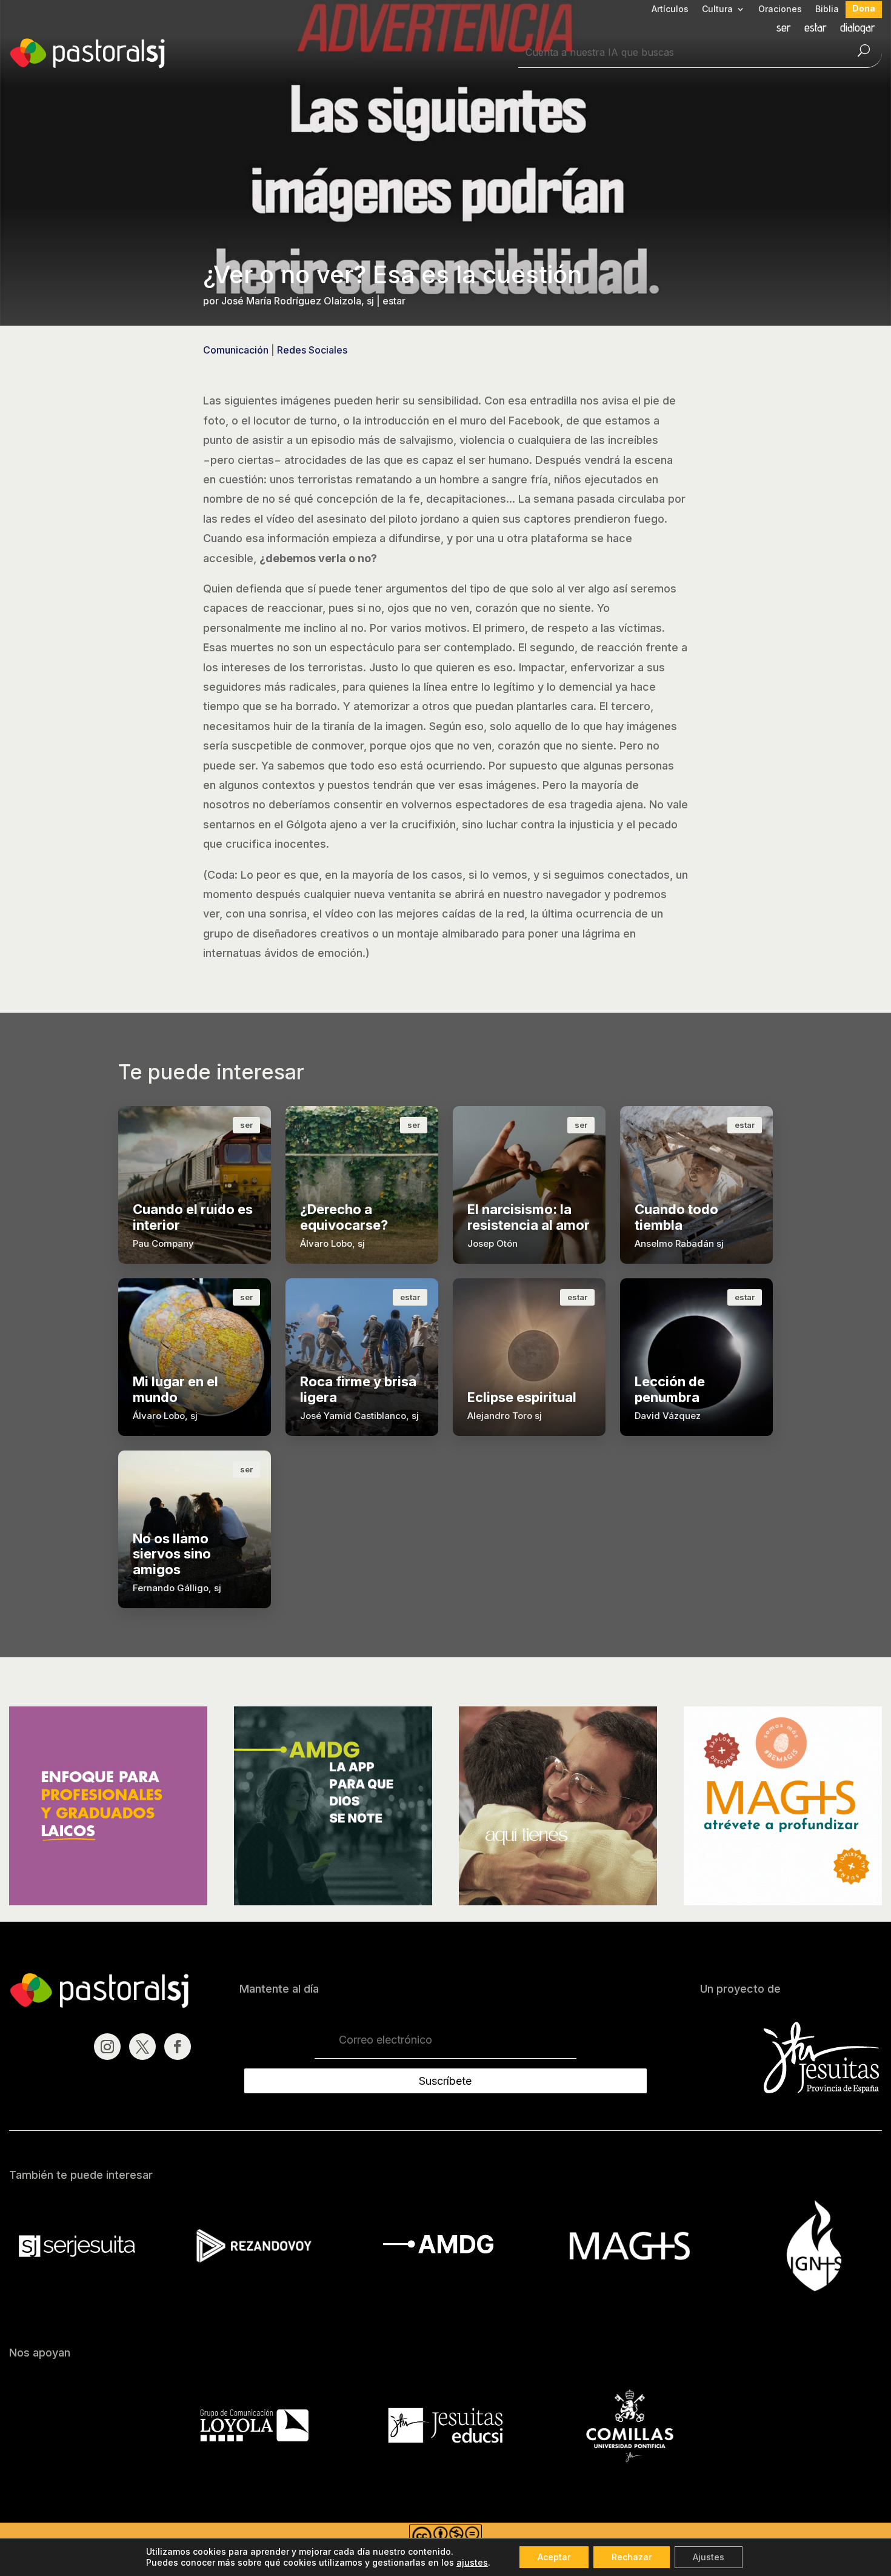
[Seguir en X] (142, 2047)
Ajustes (709, 2557)
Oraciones (780, 9)
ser (784, 29)
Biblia (827, 9)
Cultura (717, 9)
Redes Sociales (312, 350)
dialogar (858, 29)
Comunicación (236, 350)
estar (816, 29)
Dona (864, 9)
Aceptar (554, 2557)
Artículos (670, 9)
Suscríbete (445, 2081)
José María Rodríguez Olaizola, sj (298, 301)
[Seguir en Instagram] (107, 2047)
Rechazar (632, 2557)
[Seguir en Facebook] (178, 2047)
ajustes (472, 2562)
